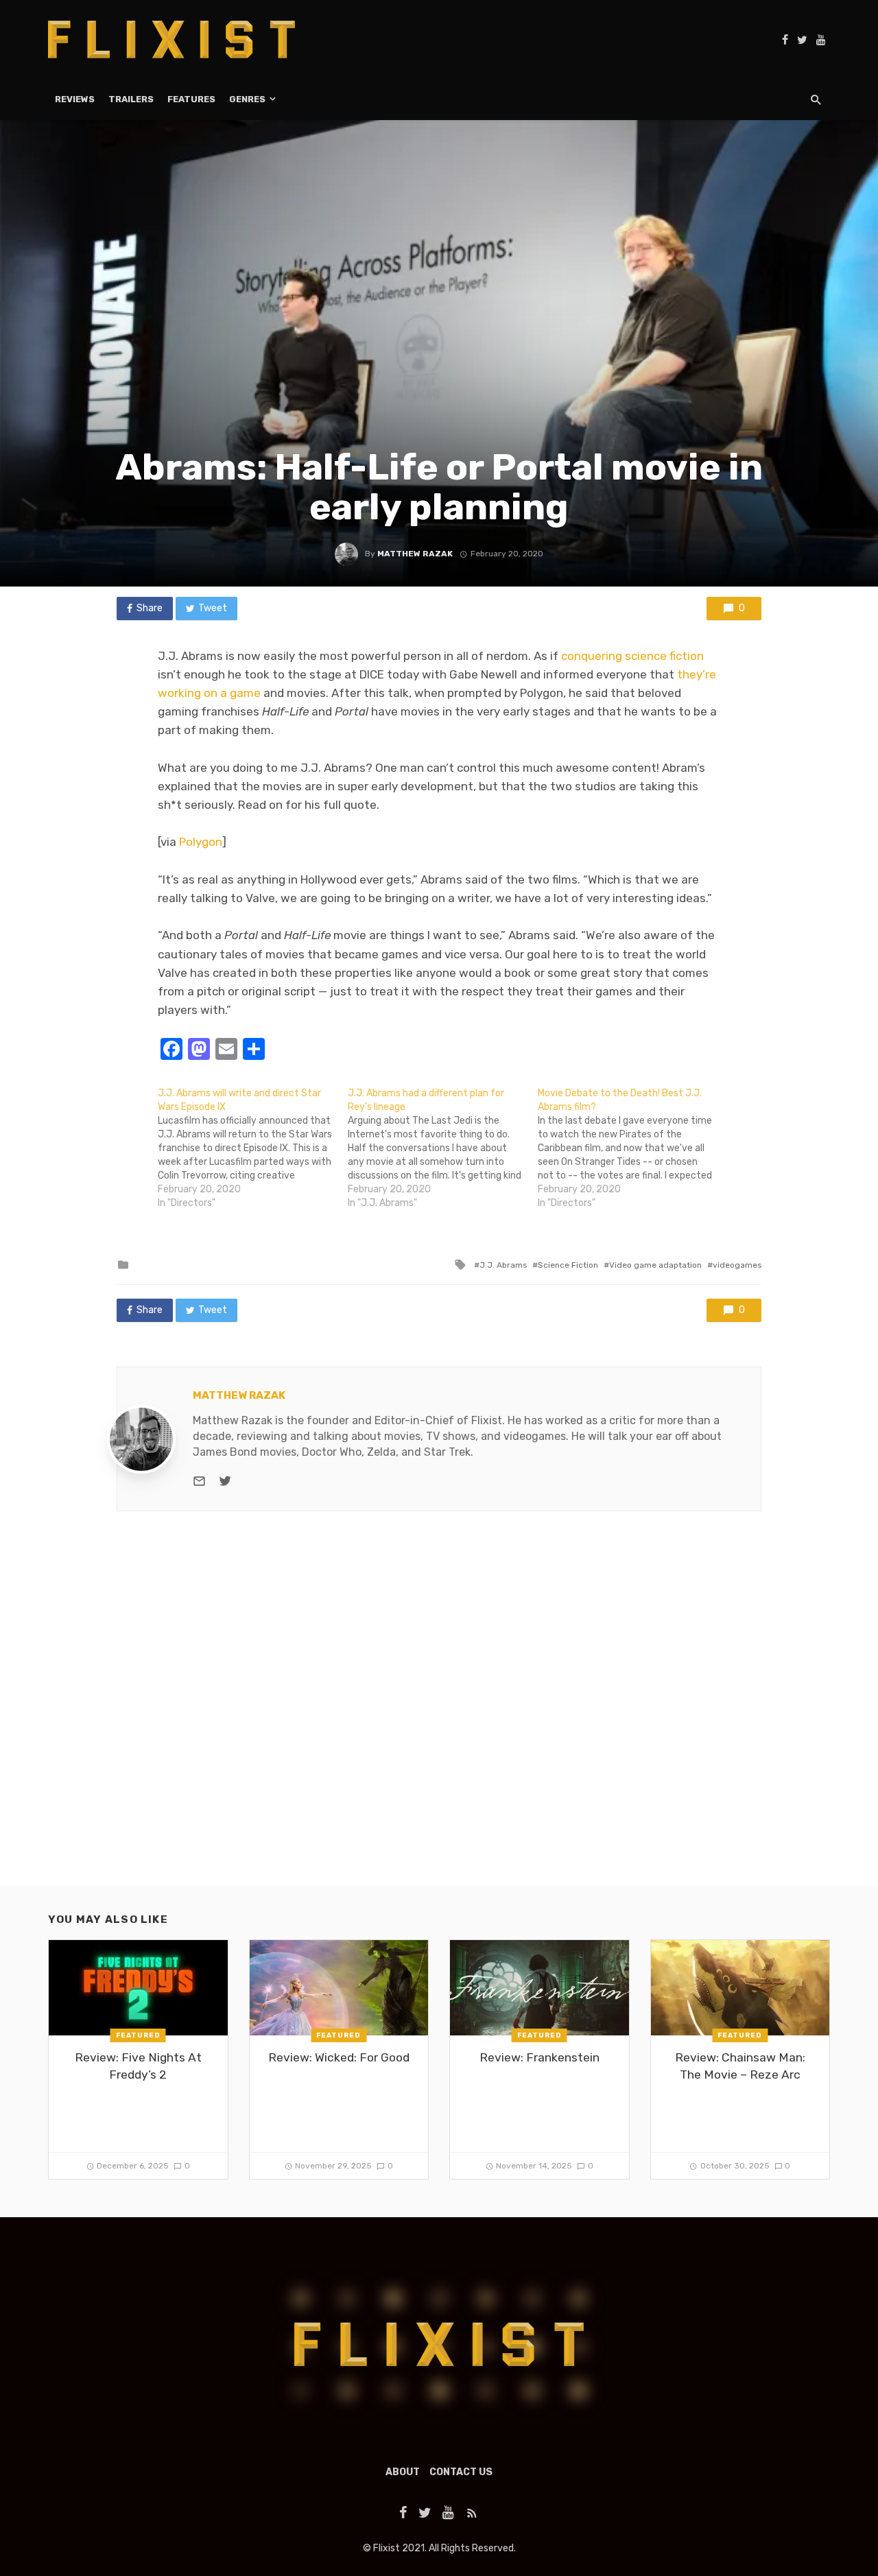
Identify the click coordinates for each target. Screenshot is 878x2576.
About (403, 2472)
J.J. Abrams (503, 1265)
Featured (138, 2035)
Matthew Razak (415, 554)
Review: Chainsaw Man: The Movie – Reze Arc (740, 2066)
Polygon (201, 842)
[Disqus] (439, 1710)
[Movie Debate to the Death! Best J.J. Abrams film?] (633, 1148)
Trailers (131, 99)
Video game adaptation (655, 1265)
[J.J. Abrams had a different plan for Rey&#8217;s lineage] (443, 1148)
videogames (737, 1265)
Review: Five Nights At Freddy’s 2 (138, 2066)
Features (191, 99)
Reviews (75, 99)
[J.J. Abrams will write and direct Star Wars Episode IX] (253, 1148)
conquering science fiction (632, 656)
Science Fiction (568, 1265)
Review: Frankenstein (539, 2057)
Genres (247, 99)
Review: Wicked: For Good (339, 2057)
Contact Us (461, 2472)
